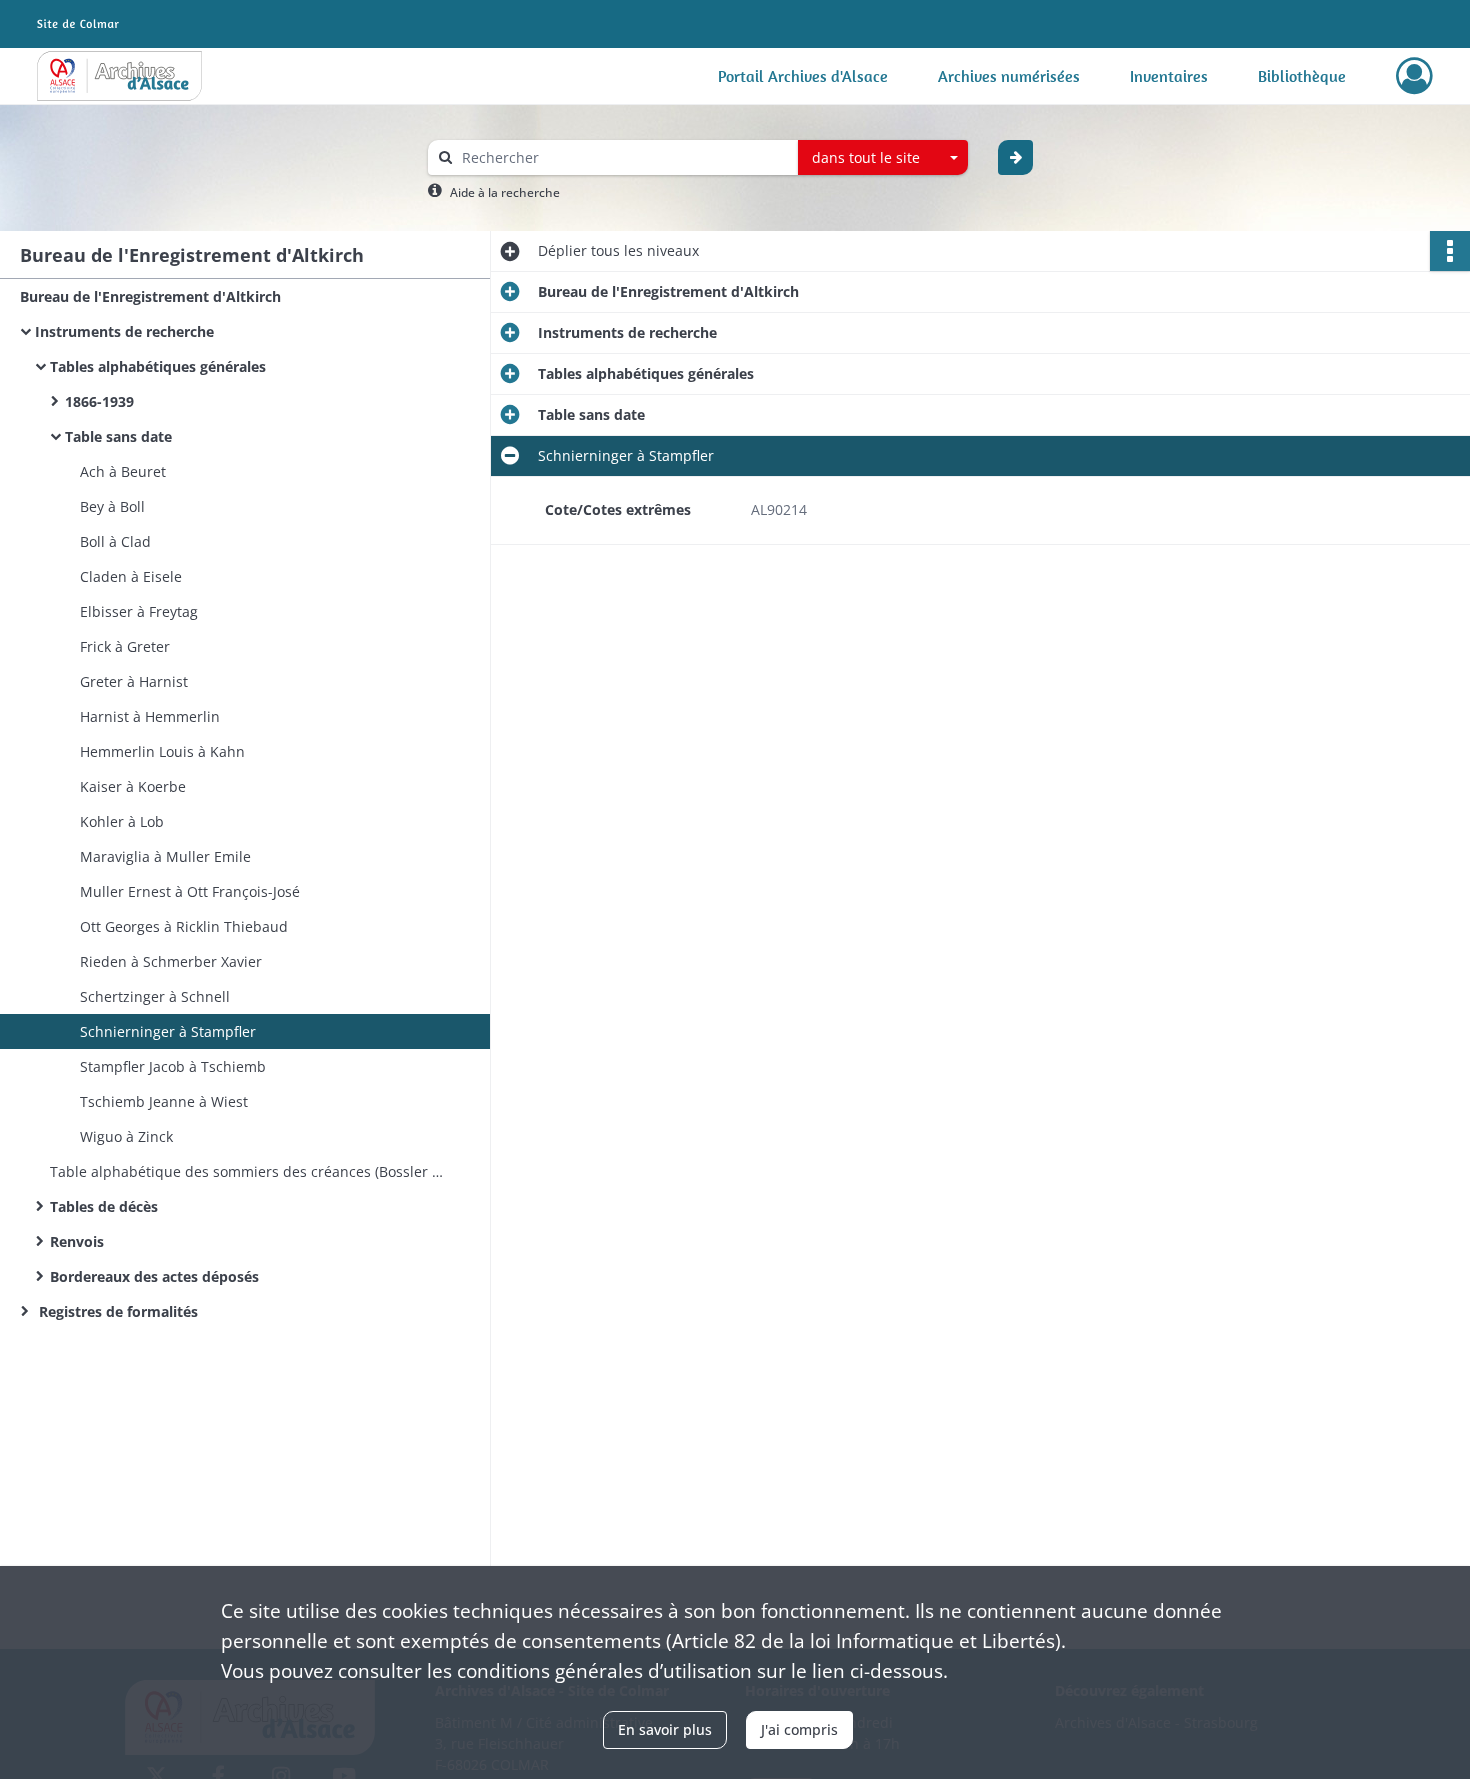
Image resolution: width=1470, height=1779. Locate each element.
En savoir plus (665, 1729)
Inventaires (1169, 76)
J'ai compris (799, 1729)
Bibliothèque (1302, 76)
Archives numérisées (1009, 76)
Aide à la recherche (505, 192)
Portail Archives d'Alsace (803, 76)
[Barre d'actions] (1450, 251)
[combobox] (883, 158)
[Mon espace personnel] (1414, 76)
